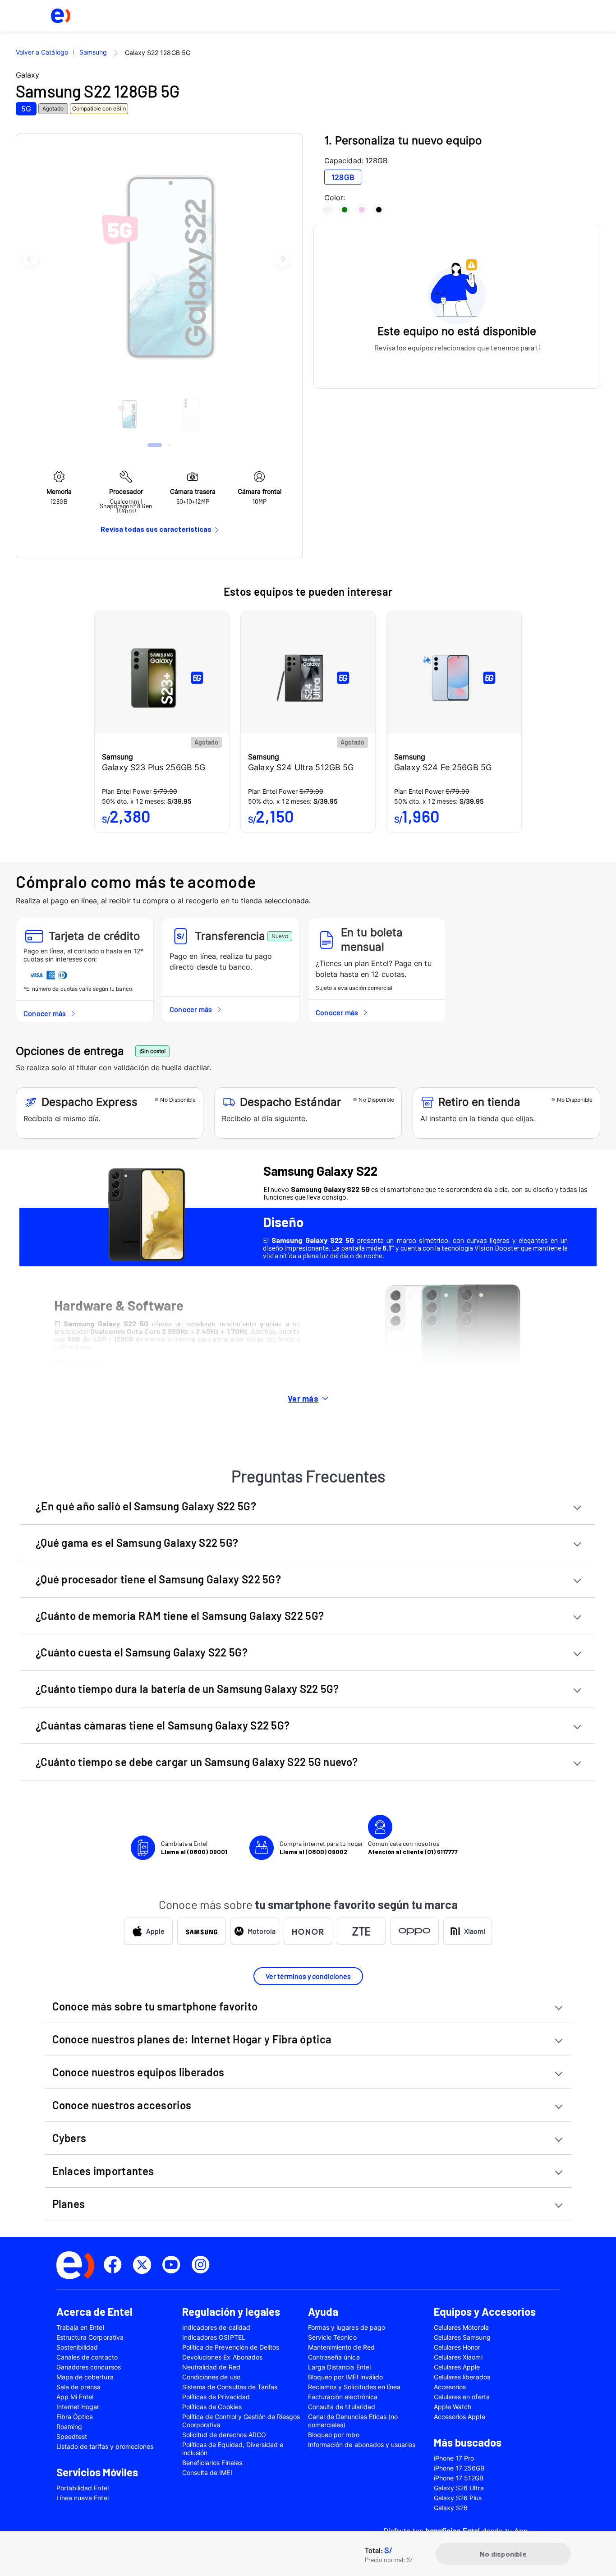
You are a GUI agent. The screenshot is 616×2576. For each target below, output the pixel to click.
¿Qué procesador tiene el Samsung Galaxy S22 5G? (158, 1579)
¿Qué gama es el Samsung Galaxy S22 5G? (137, 1543)
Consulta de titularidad (342, 2407)
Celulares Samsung (462, 2337)
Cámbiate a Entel (194, 1847)
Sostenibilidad (77, 2347)
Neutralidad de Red (211, 2367)
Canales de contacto (87, 2357)
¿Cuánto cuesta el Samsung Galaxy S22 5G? (142, 1652)
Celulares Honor (457, 2347)
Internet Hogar (78, 2407)
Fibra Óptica (75, 2417)
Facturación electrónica (343, 2397)
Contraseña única (334, 2357)
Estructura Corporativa (90, 2337)
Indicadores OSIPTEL (214, 2337)
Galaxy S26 (451, 2508)
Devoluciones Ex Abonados (222, 2357)
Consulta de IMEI (207, 2472)
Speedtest (72, 2436)
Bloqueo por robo (334, 2435)
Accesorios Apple (460, 2417)
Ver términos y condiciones (308, 1976)
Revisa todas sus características (156, 529)
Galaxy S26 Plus (458, 2498)
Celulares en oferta (462, 2397)
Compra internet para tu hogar (321, 1847)
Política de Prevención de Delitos (231, 2347)
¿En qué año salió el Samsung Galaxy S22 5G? (146, 1506)
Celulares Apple (457, 2367)
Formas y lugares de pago (347, 2327)
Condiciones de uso (211, 2377)
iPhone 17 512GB (459, 2478)
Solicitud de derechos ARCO (224, 2435)
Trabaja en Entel (80, 2327)
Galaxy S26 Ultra (459, 2488)
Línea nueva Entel (83, 2498)
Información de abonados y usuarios (362, 2445)
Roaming (69, 2426)
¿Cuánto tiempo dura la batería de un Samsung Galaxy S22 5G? (187, 1689)
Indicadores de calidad (216, 2327)
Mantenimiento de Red (341, 2347)
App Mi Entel (75, 2397)
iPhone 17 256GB (459, 2468)
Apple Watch (453, 2407)
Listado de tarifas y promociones (105, 2446)
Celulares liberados (462, 2377)
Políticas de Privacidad (216, 2397)
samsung (93, 52)
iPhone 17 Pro (454, 2458)
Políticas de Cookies (212, 2407)
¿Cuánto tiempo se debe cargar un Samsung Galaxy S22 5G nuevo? (197, 1762)
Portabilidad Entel (83, 2488)
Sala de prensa (79, 2387)
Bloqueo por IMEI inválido (345, 2377)
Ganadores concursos (89, 2367)
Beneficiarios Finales (212, 2463)
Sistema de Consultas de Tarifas (230, 2387)
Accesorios (450, 2387)
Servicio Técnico (332, 2337)
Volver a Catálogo (42, 52)
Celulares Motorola (461, 2327)
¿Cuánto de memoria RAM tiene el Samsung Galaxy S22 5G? (180, 1616)
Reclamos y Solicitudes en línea (354, 2387)
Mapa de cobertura (85, 2377)
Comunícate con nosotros (413, 1847)
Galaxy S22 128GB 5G (158, 53)
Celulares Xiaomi (458, 2357)
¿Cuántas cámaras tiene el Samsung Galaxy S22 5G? (163, 1725)
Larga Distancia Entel (339, 2367)
